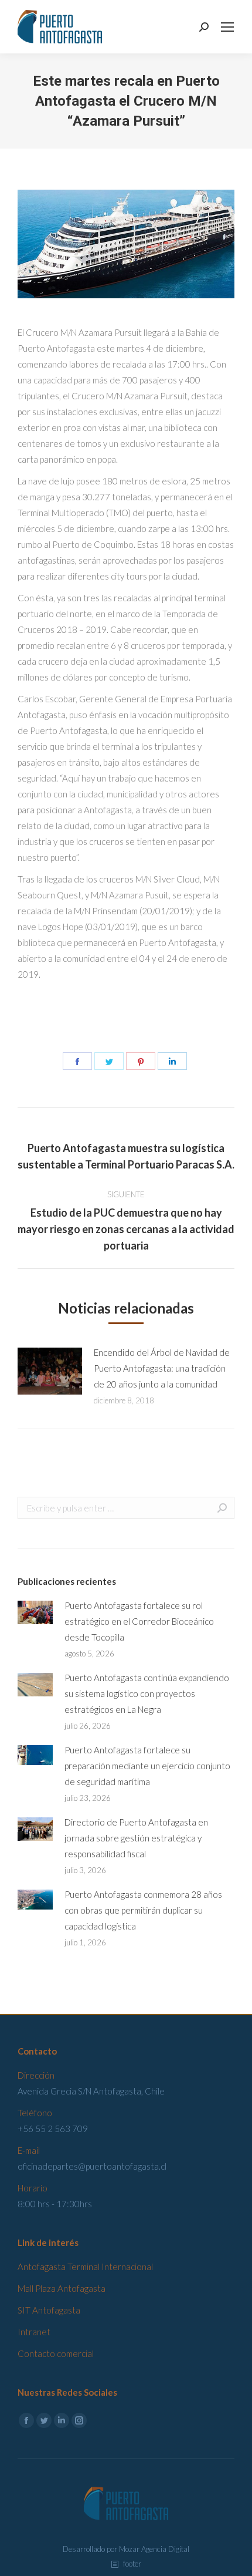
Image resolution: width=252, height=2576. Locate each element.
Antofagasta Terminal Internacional (85, 2267)
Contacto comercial (56, 2353)
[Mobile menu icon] (227, 27)
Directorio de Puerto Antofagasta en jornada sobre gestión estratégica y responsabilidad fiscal (136, 1838)
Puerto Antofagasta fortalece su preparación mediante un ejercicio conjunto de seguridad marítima (147, 1766)
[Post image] (50, 1371)
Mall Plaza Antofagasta (62, 2288)
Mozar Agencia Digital (154, 2549)
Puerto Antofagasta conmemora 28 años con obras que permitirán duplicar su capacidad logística (143, 1910)
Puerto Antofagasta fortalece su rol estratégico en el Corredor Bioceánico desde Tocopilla (139, 1621)
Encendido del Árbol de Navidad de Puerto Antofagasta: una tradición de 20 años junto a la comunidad (162, 1368)
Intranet (34, 2332)
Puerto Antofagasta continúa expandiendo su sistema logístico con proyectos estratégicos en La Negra (147, 1693)
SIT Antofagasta (49, 2310)
